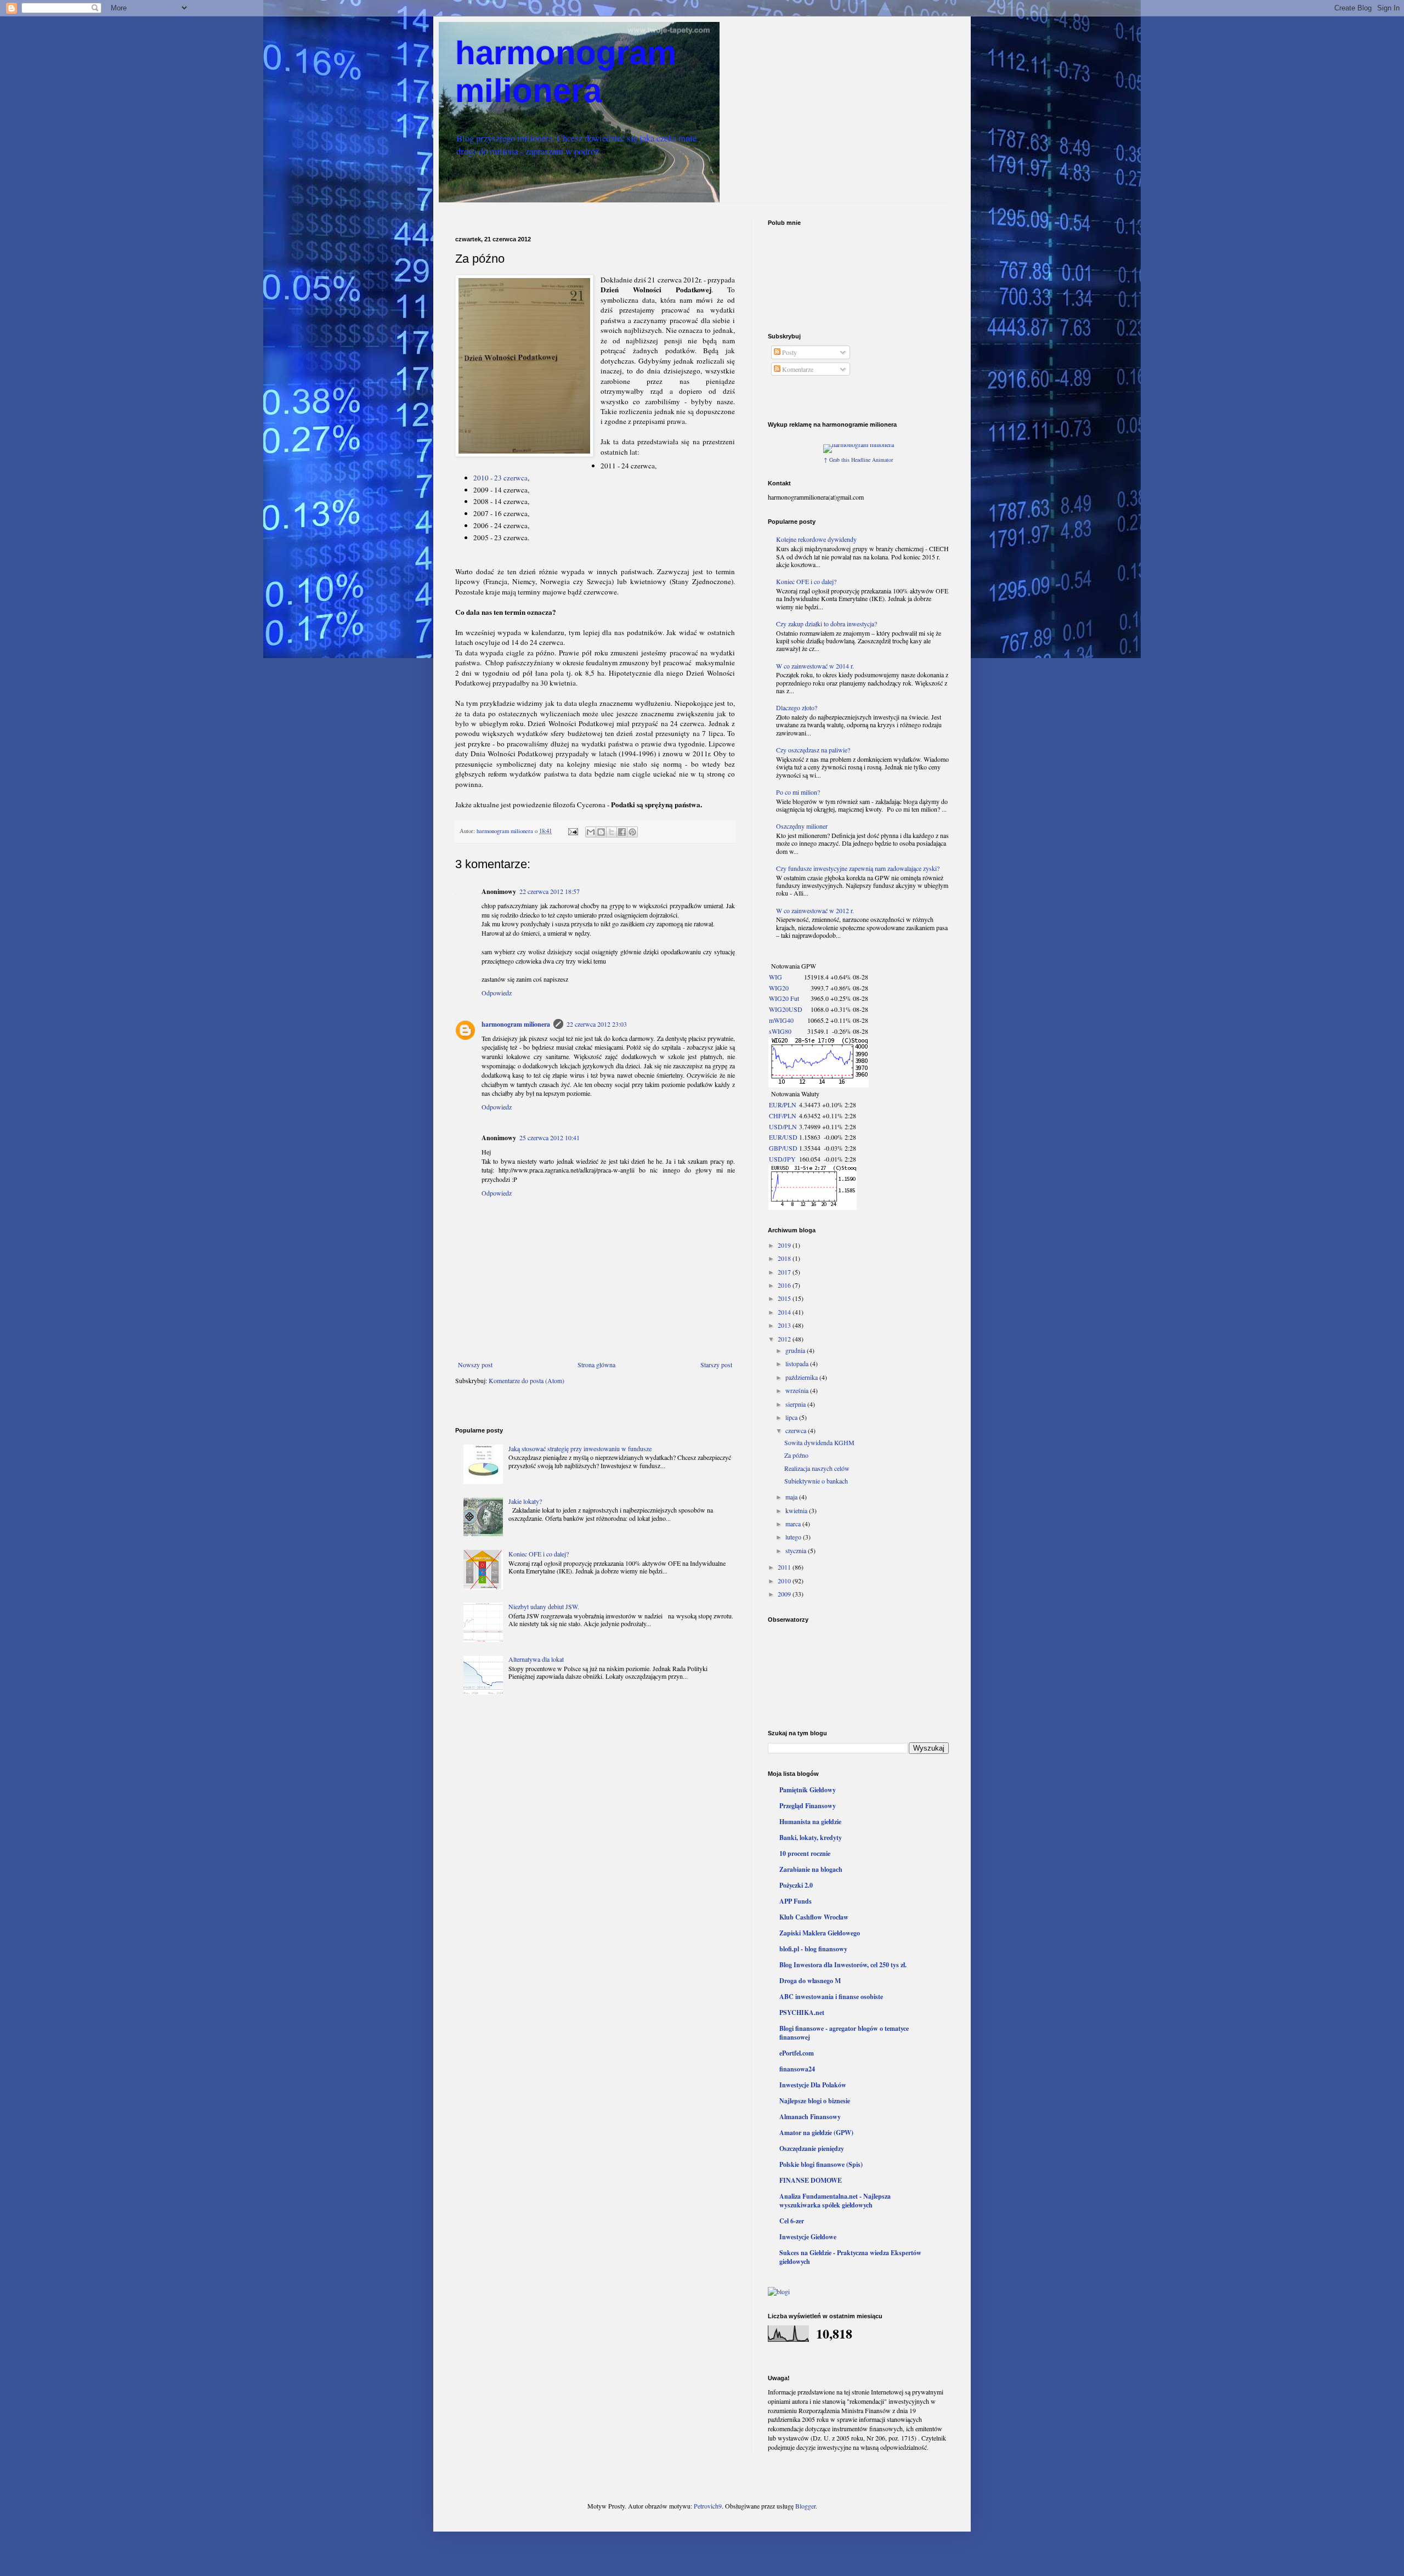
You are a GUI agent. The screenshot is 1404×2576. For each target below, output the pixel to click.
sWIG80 (780, 1031)
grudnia (796, 1350)
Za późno (796, 1455)
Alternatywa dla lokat (536, 1659)
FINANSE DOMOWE (811, 2180)
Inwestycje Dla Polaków (813, 2085)
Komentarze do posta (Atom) (526, 1380)
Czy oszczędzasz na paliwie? (813, 750)
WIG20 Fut (784, 998)
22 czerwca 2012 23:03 (597, 1024)
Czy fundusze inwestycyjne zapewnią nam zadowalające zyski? (858, 868)
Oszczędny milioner (802, 826)
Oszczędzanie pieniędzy (812, 2148)
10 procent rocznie (805, 1853)
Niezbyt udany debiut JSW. (544, 1606)
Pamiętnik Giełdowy (808, 1790)
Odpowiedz (497, 993)
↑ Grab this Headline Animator (858, 460)
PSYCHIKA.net (802, 2012)
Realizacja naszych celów (817, 1468)
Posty (789, 352)
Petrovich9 (708, 2506)
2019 (785, 1245)
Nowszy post (475, 1365)
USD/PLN (783, 1126)
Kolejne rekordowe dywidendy (816, 539)
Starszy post (716, 1365)
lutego (794, 1537)
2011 (785, 1567)
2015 (785, 1298)
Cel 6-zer (792, 2221)
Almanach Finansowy (810, 2117)
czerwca (797, 1430)
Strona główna (596, 1365)
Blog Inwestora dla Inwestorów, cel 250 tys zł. (843, 1965)
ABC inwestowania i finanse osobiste (831, 1997)
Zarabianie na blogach (811, 1869)
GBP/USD (783, 1148)
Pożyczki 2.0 (796, 1885)
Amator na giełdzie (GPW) (816, 2133)
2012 (785, 1339)
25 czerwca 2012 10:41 (550, 1137)
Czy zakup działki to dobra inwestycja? (826, 624)
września (798, 1390)
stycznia (797, 1550)
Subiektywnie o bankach (816, 1481)
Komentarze (797, 369)
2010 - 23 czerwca (500, 478)
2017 (785, 1272)
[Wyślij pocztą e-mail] (591, 832)
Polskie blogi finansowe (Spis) (821, 2164)
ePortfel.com (797, 2053)
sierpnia (796, 1404)
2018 (785, 1258)
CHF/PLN (783, 1116)
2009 (785, 1594)
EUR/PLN (783, 1105)
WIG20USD (786, 1009)
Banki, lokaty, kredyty (811, 1838)
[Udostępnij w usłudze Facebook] (622, 832)
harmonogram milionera (516, 1024)
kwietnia (797, 1510)
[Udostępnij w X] (612, 832)
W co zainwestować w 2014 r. (815, 666)
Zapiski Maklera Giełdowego (820, 1933)
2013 (785, 1325)
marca (794, 1524)
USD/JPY (782, 1159)
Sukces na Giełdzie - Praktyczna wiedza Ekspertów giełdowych (850, 2257)
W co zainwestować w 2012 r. (815, 910)
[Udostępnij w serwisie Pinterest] (632, 832)
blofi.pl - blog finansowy (813, 1949)
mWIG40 (781, 1020)
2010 (785, 1581)
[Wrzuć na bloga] (601, 832)
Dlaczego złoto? (797, 707)
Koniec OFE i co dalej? (539, 1554)
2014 (785, 1312)
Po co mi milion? (798, 792)
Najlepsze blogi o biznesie (815, 2101)
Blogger (805, 2506)
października (802, 1377)
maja (792, 1497)
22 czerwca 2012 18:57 (550, 891)
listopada (798, 1363)
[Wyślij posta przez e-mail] (573, 831)
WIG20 (779, 988)
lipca (792, 1417)
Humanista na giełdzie (810, 1822)
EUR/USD (783, 1137)
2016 (785, 1285)
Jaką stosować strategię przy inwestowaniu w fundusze (580, 1448)
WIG (775, 977)
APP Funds (796, 1901)
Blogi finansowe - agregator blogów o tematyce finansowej (844, 2033)
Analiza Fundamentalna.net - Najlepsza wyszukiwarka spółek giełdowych (835, 2201)
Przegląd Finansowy (808, 1806)
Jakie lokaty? (525, 1501)
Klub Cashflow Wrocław (814, 1917)
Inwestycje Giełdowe (808, 2237)
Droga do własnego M (810, 1981)
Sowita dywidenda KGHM (819, 1442)
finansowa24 (797, 2069)
